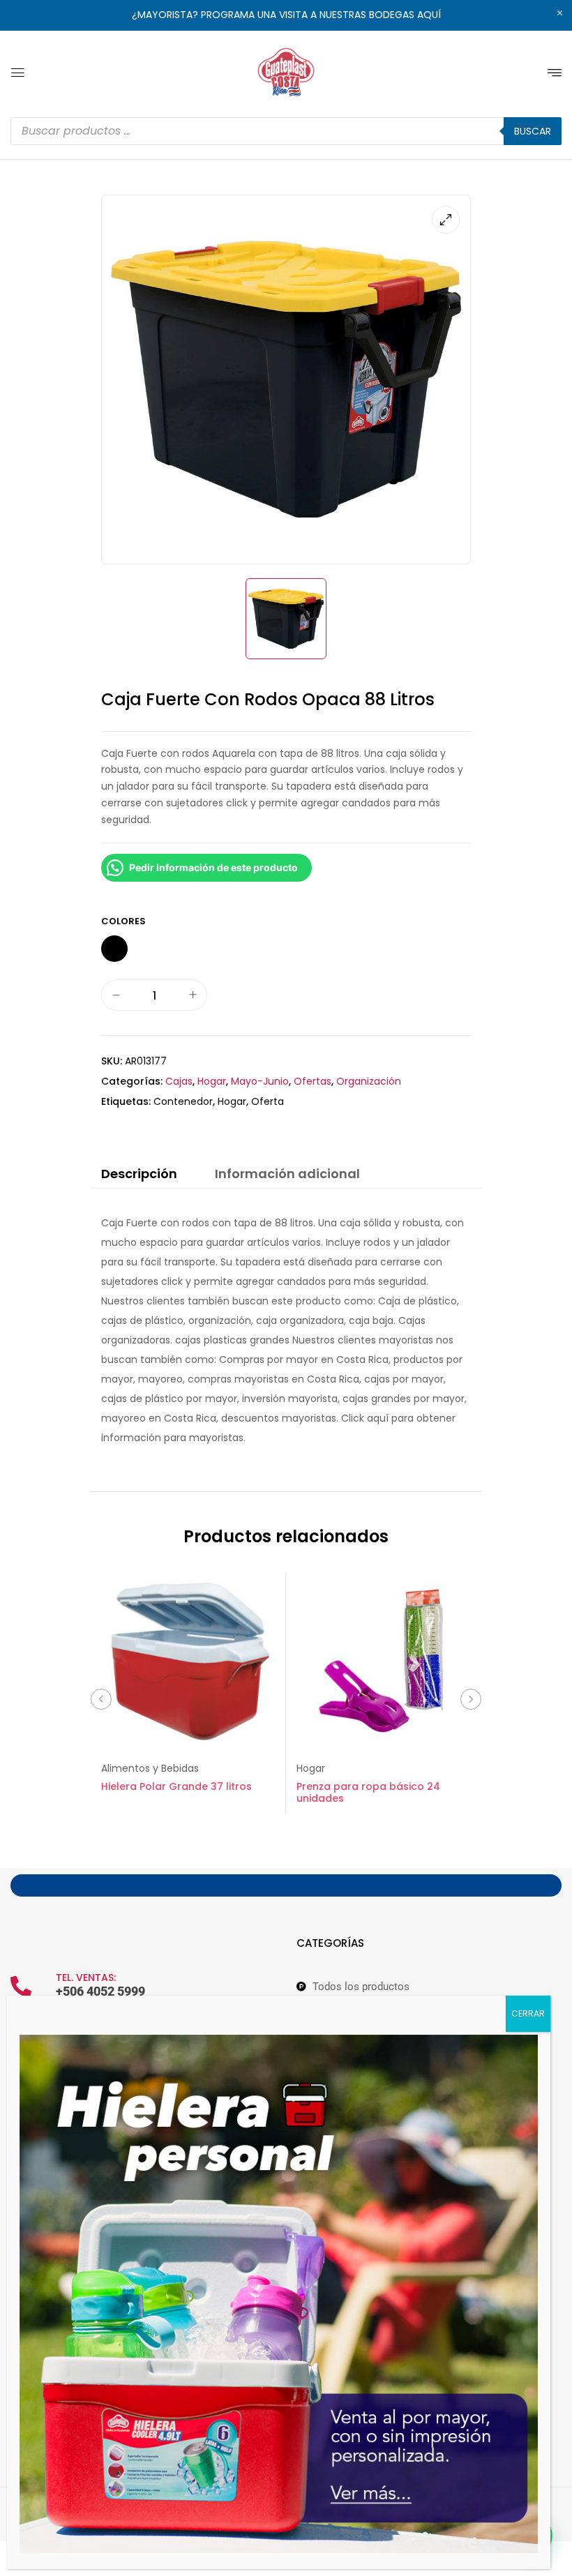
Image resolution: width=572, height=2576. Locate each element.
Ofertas (313, 1081)
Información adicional (287, 1174)
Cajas (179, 1081)
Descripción (139, 1174)
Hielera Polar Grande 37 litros (176, 1786)
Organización (369, 1081)
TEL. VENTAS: (86, 1978)
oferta (268, 1101)
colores (123, 921)
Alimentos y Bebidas (150, 1768)
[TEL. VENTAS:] (21, 1987)
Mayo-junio (260, 1081)
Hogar (212, 1081)
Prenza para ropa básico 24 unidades (368, 1792)
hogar (232, 1101)
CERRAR (528, 2013)
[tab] (139, 1176)
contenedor (183, 1101)
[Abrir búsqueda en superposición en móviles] (286, 131)
